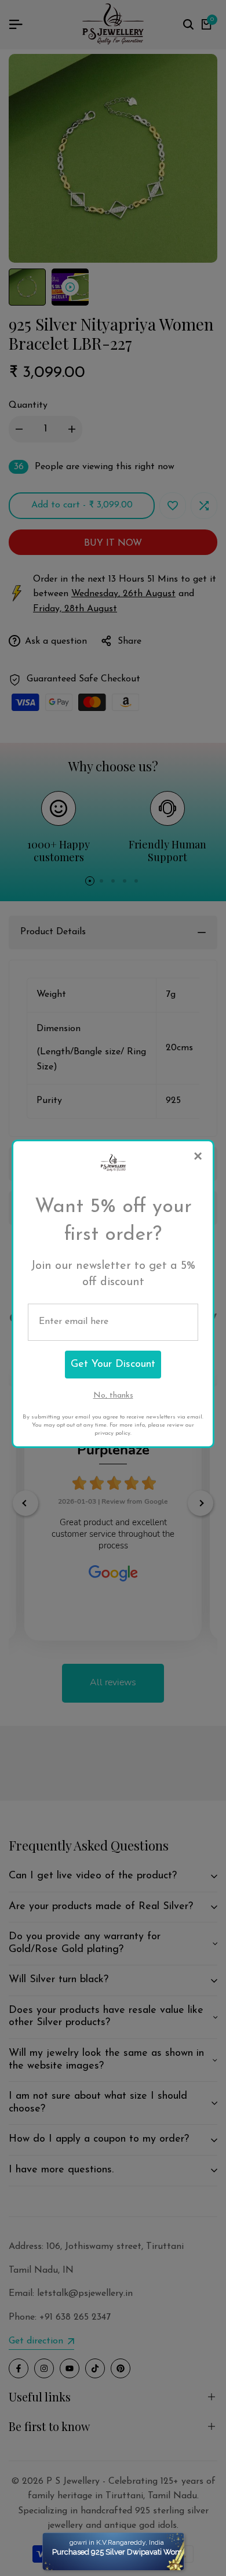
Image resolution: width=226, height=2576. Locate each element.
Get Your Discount (113, 1365)
